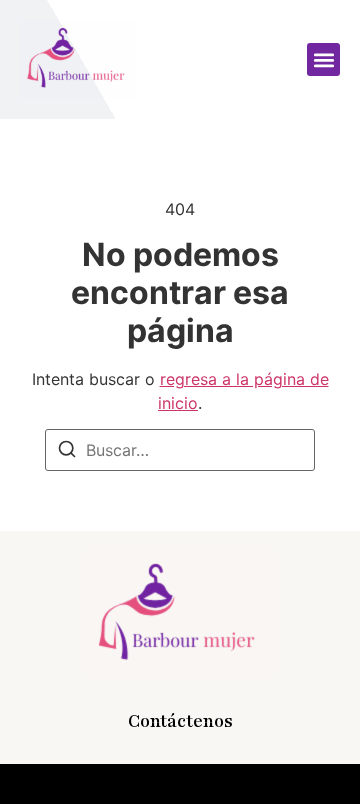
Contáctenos (180, 721)
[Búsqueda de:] (180, 450)
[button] (323, 59)
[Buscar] (67, 452)
